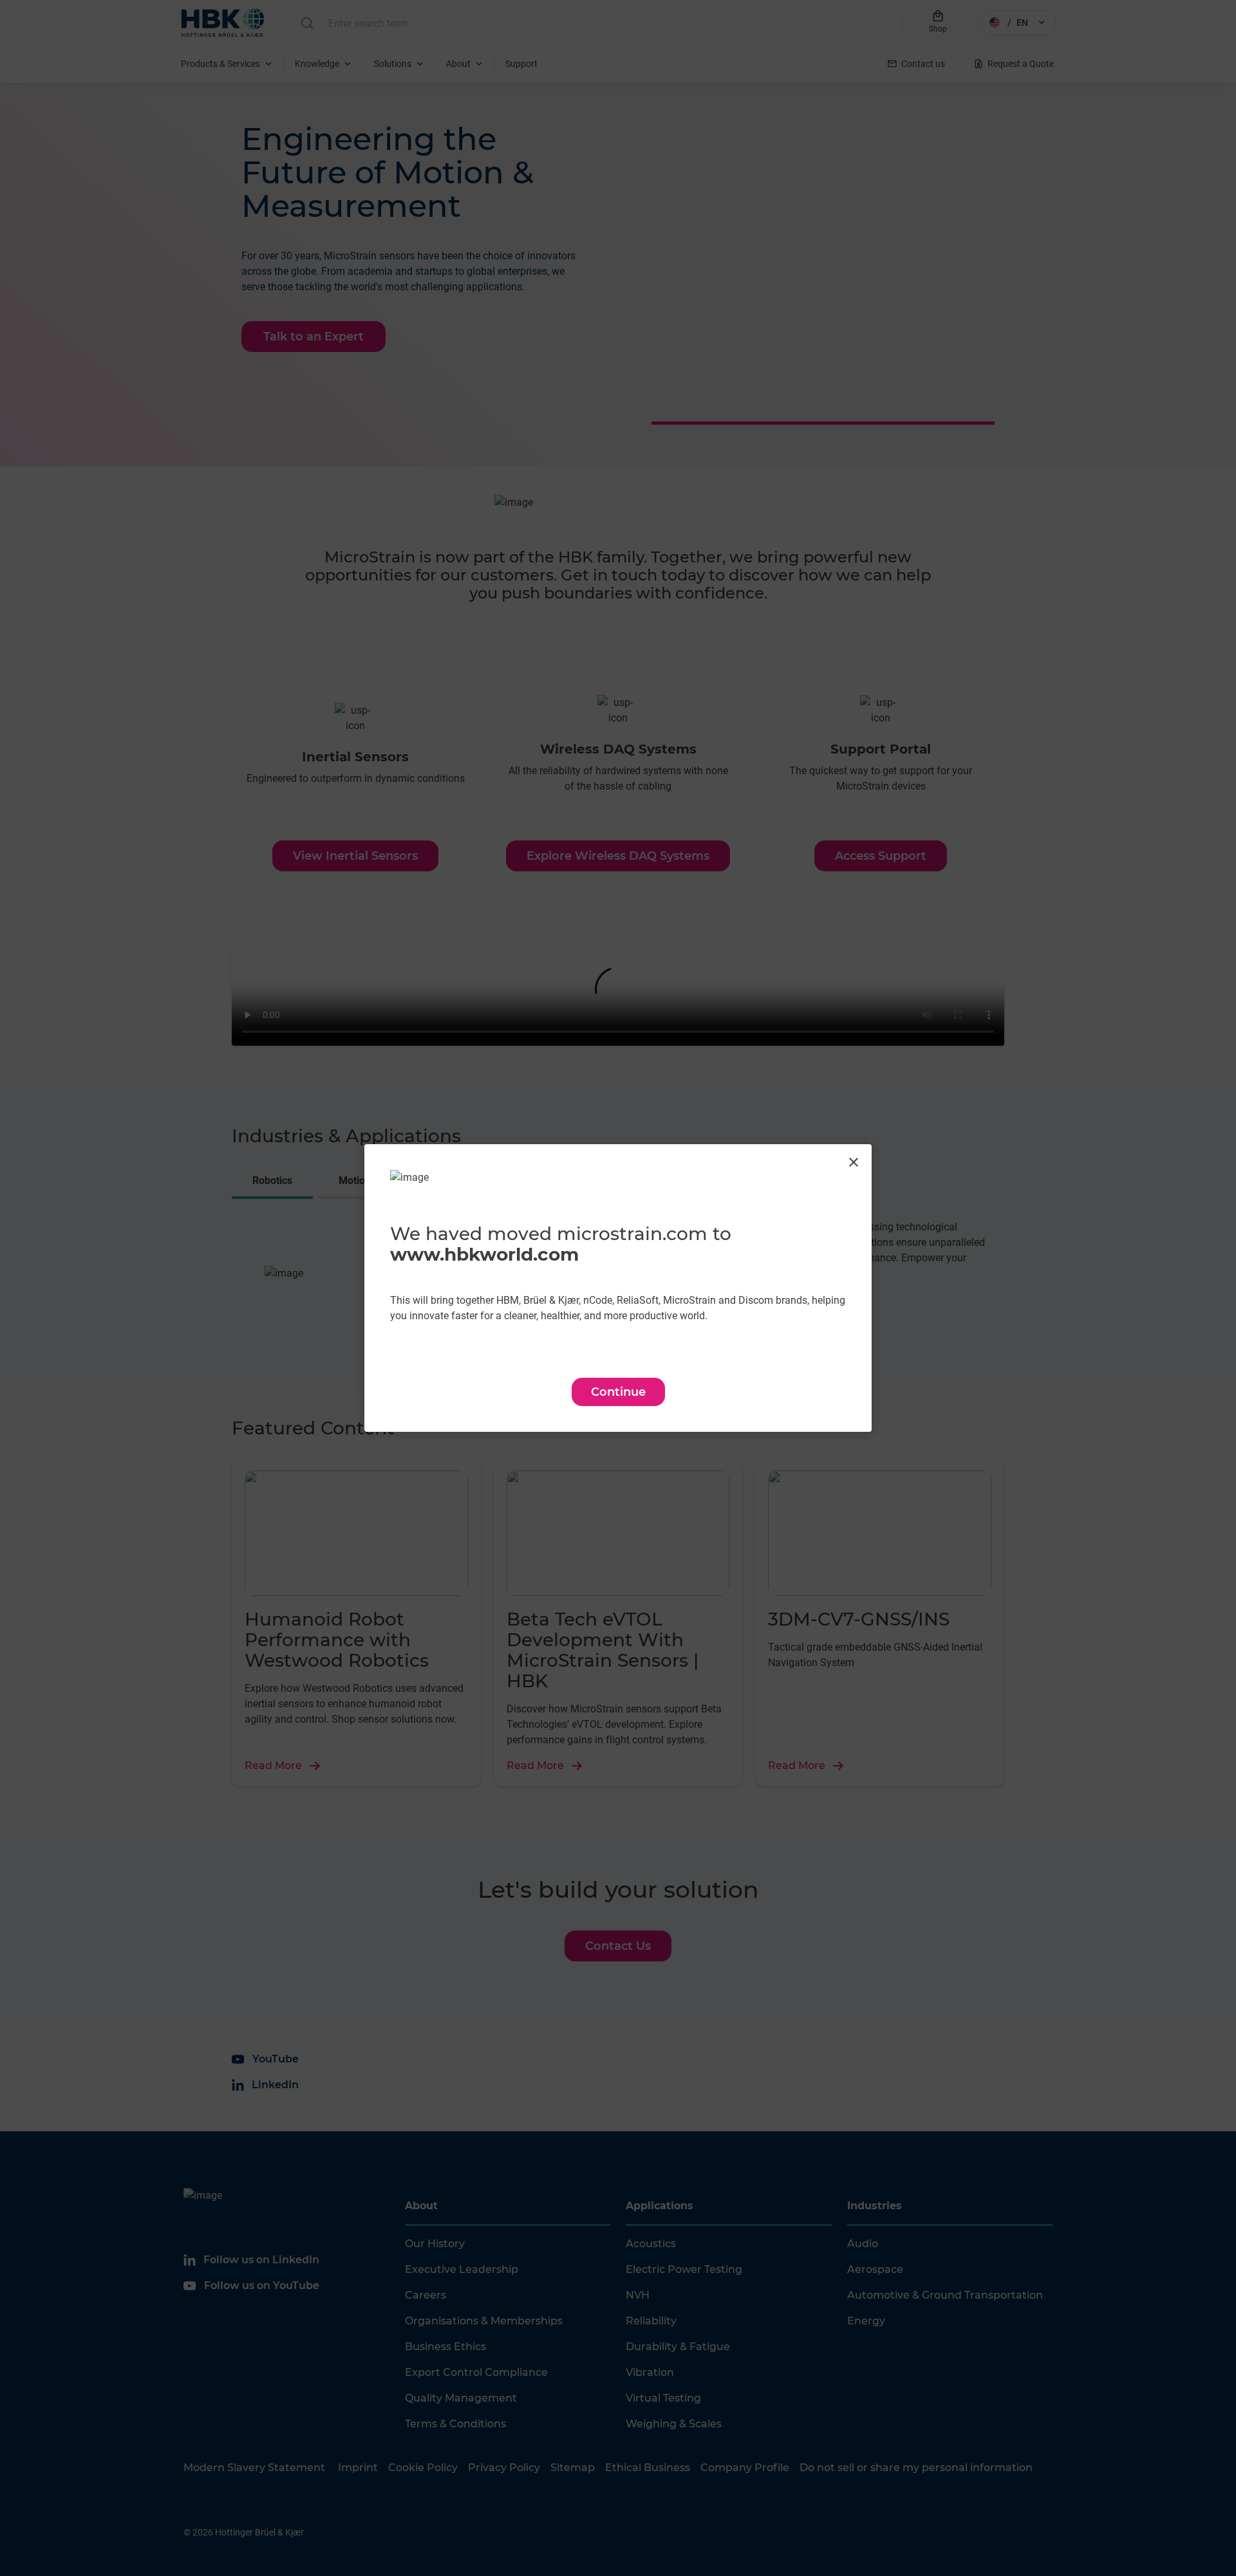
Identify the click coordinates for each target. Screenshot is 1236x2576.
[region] (618, 1288)
